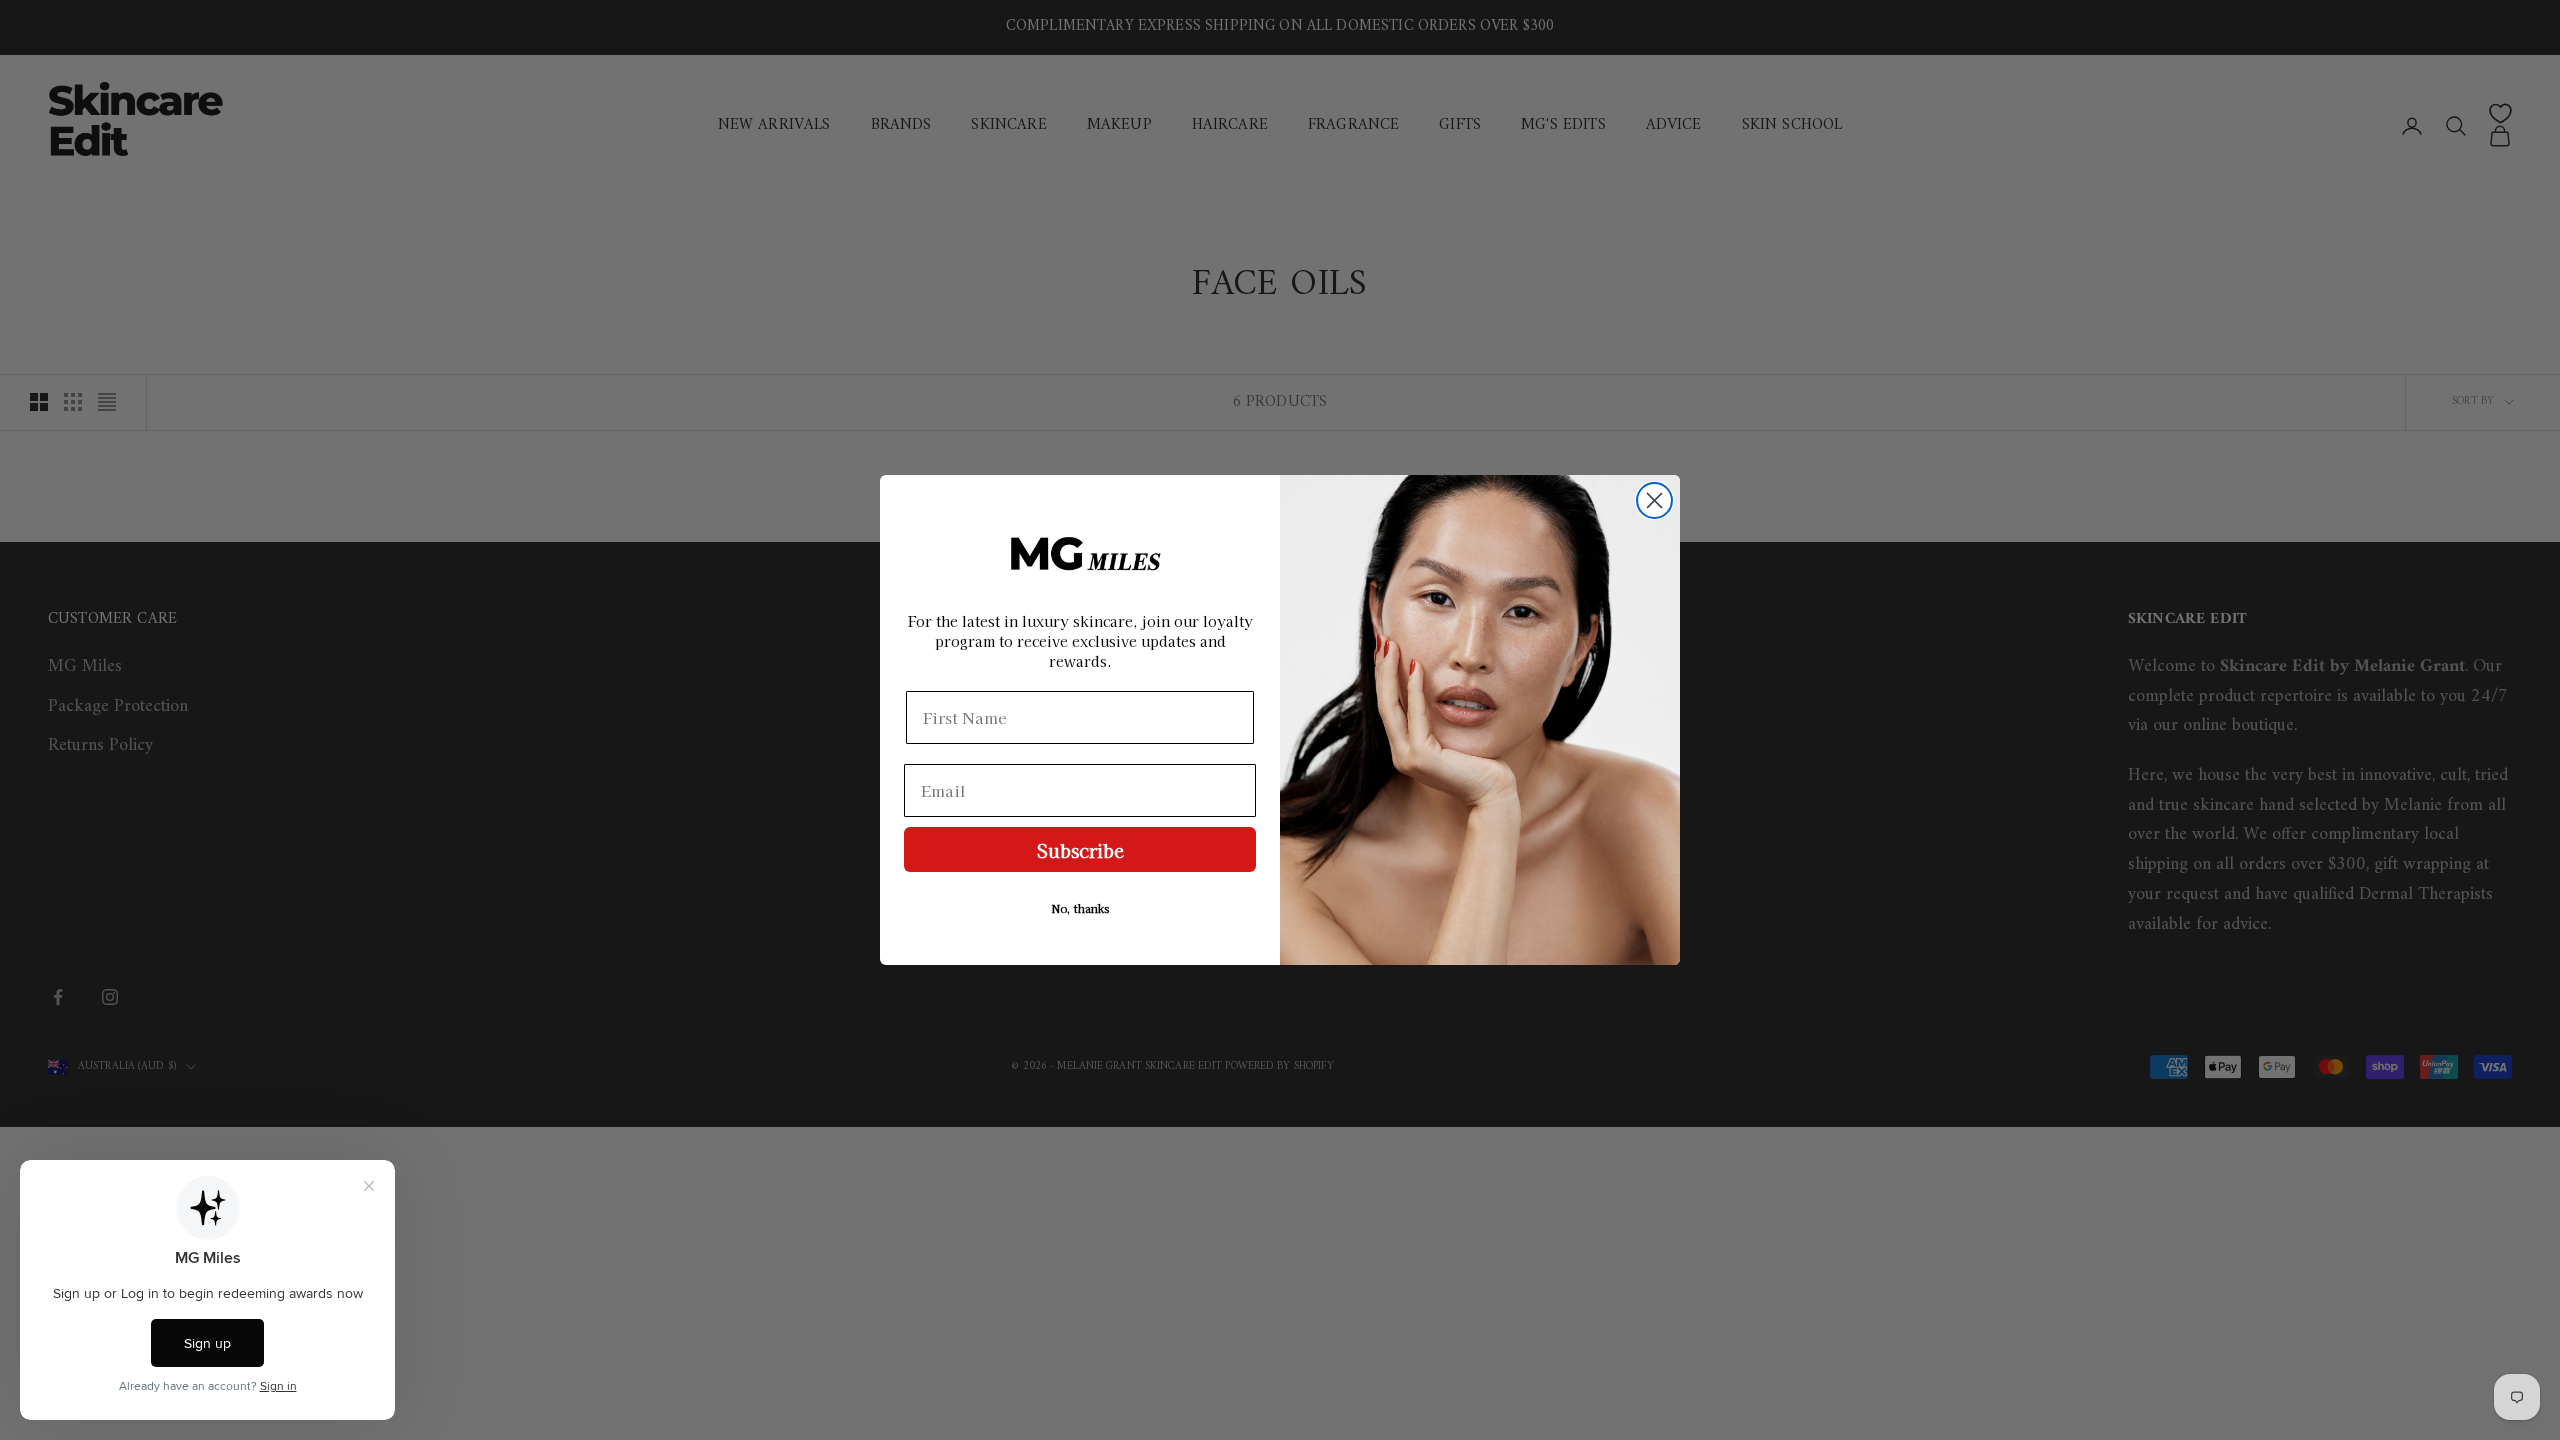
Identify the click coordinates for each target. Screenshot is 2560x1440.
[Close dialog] (1654, 500)
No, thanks (1080, 908)
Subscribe (1080, 850)
